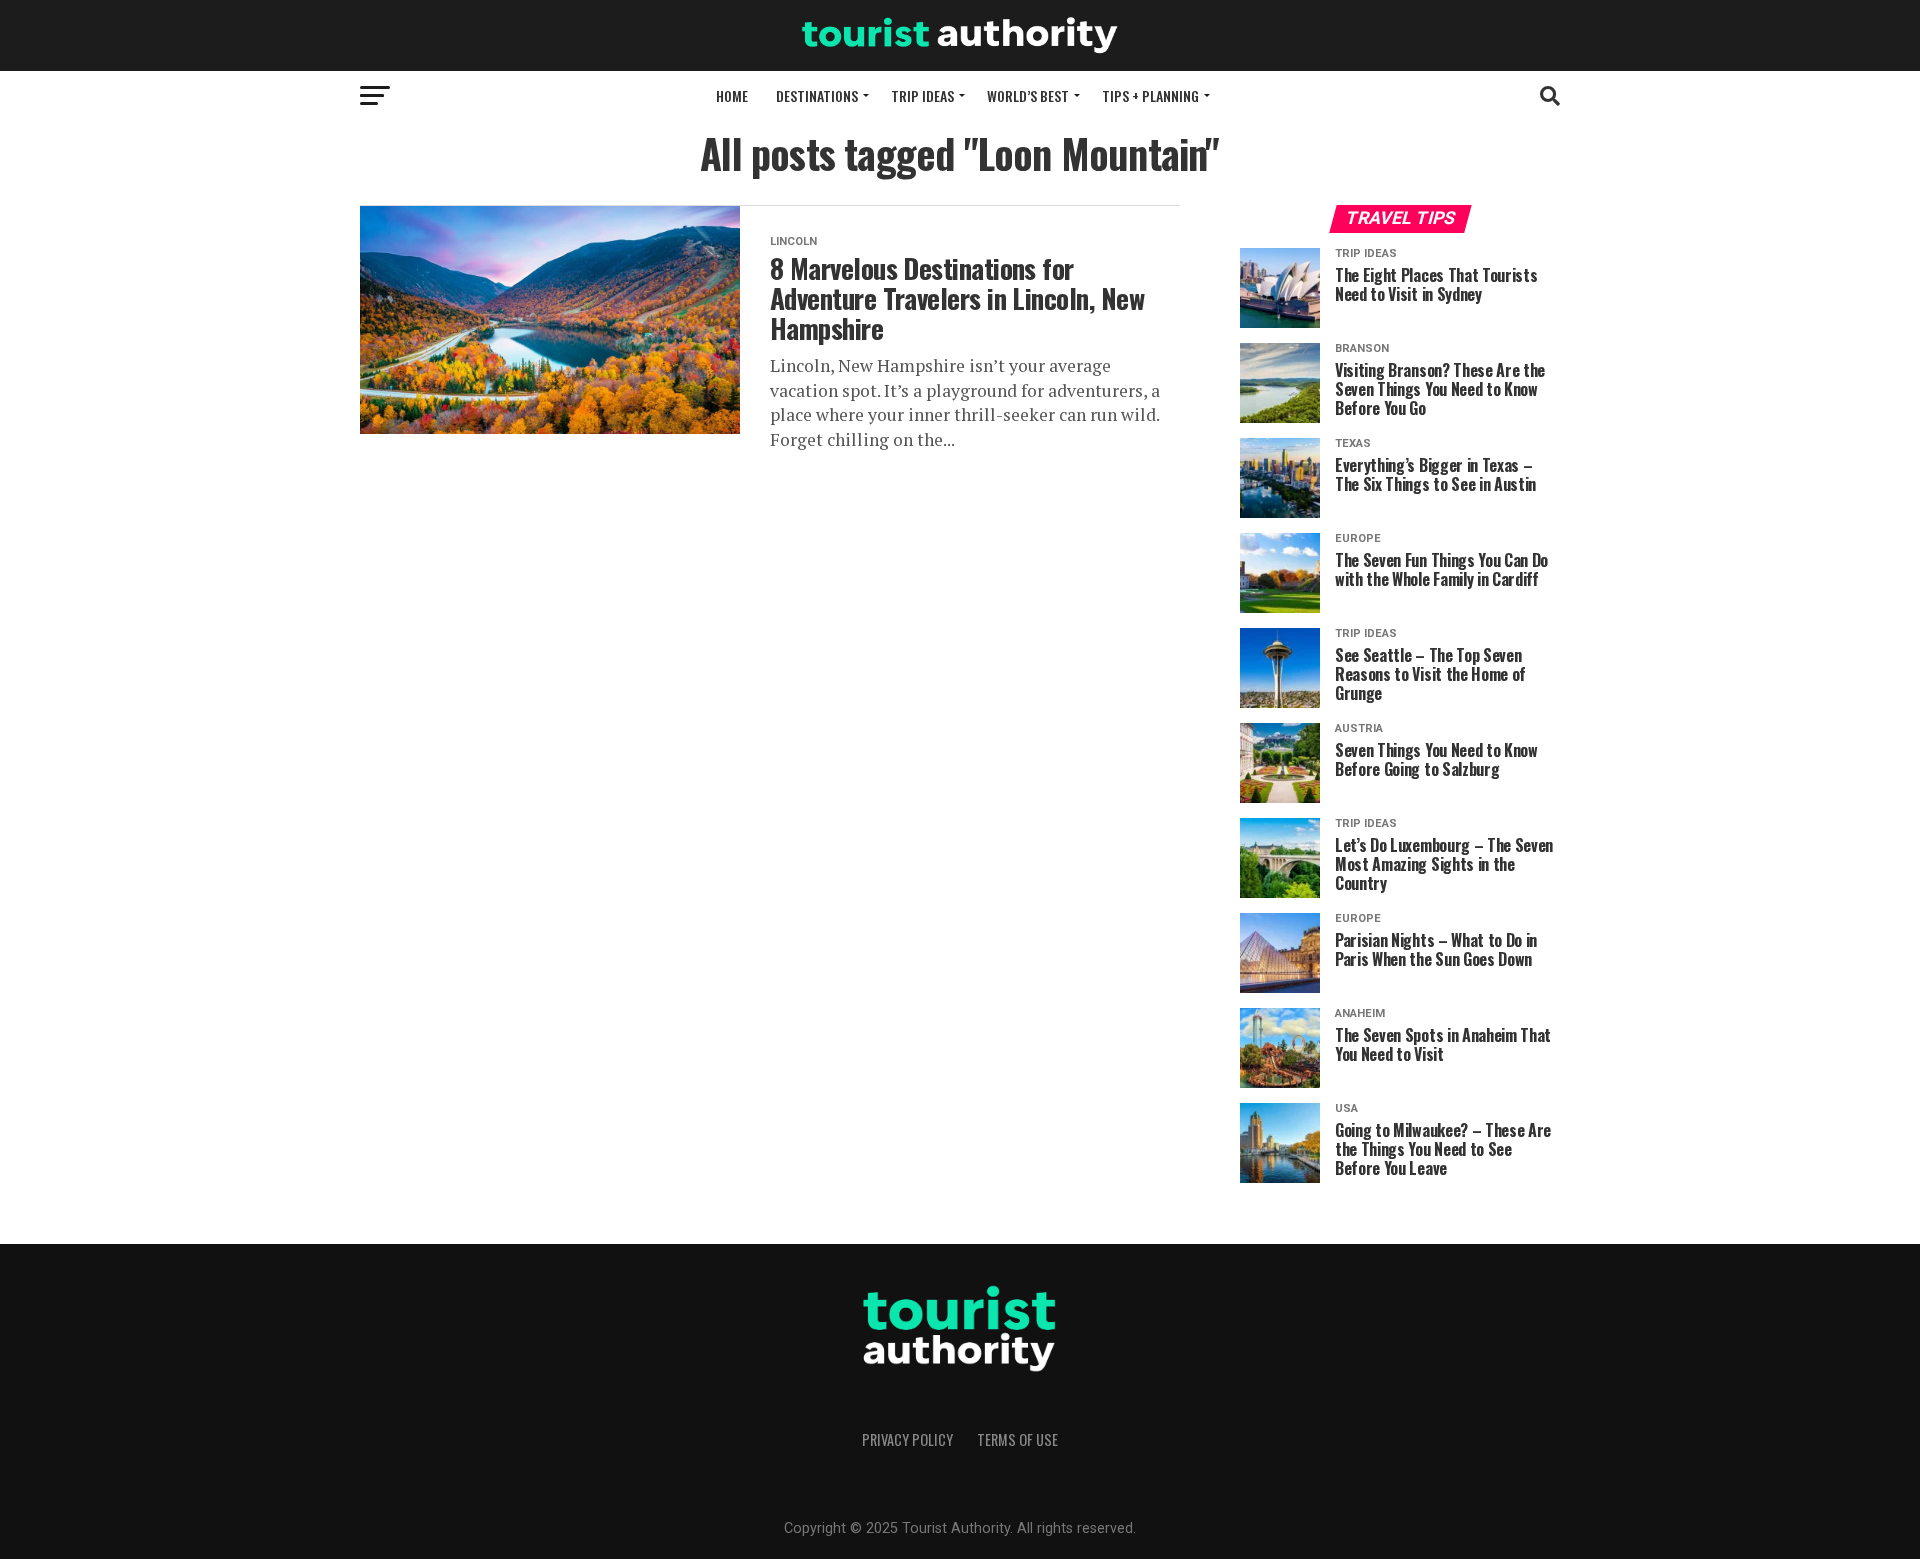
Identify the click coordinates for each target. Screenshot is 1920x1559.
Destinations (817, 95)
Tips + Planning (1150, 95)
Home (732, 95)
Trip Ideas (922, 95)
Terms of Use (1017, 1439)
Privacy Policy (907, 1439)
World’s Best (1028, 95)
